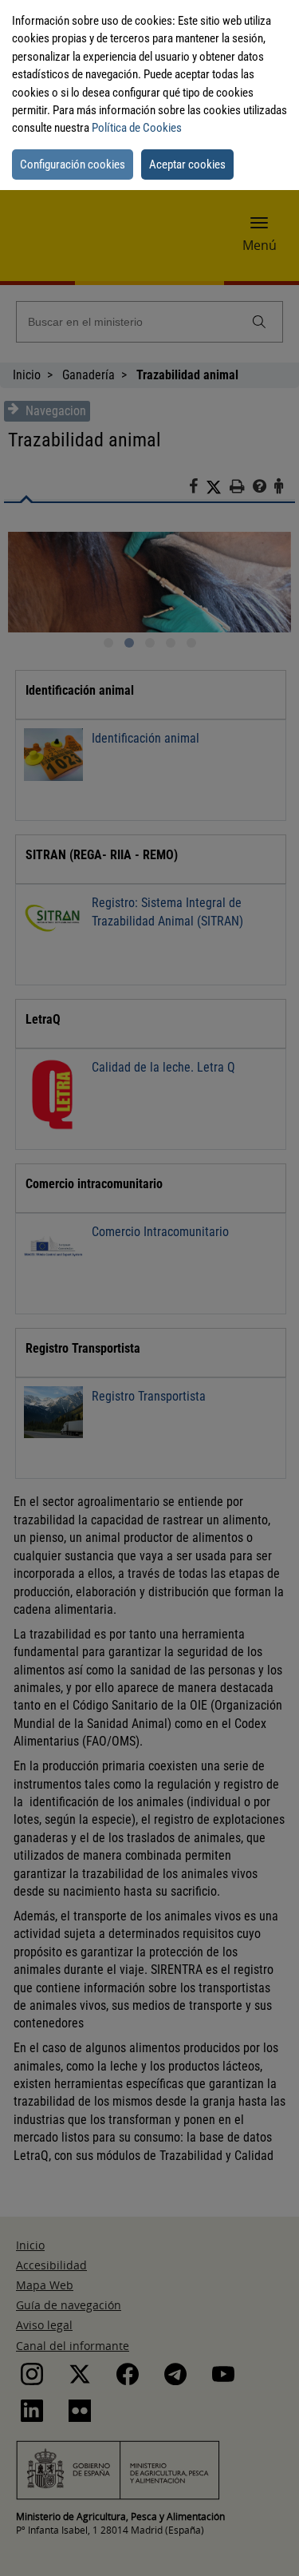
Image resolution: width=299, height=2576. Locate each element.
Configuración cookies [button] (73, 164)
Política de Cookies (137, 128)
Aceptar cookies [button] (187, 164)
